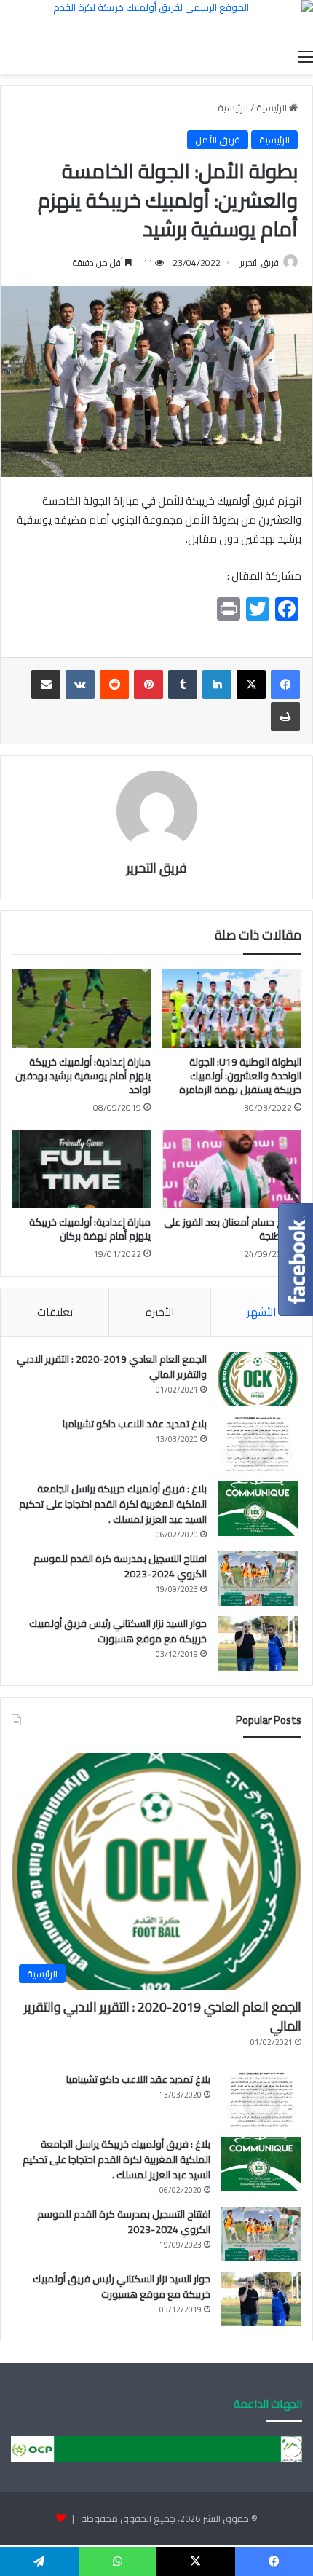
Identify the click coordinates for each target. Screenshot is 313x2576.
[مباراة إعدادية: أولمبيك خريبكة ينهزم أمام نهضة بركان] (81, 1169)
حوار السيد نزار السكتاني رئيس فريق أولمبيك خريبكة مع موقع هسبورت (118, 1631)
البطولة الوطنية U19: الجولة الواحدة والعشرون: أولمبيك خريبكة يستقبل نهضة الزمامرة (240, 1076)
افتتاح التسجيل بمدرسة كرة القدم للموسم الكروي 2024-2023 (120, 1566)
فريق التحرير (156, 868)
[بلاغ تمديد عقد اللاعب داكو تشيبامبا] (258, 1444)
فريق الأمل (218, 140)
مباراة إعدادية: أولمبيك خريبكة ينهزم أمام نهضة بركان (90, 1229)
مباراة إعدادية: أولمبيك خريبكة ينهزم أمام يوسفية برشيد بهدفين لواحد (83, 1076)
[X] (251, 685)
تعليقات (55, 1312)
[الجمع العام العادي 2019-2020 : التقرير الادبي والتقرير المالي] (258, 1379)
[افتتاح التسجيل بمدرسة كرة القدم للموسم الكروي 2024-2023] (258, 1579)
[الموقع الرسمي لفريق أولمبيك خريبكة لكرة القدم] (156, 21)
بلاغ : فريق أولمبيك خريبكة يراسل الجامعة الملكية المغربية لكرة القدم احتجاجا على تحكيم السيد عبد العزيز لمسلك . (113, 1504)
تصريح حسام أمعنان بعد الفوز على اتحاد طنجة (233, 1229)
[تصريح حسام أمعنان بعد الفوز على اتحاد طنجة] (232, 1169)
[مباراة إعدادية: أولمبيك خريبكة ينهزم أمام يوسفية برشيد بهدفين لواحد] (81, 1009)
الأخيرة (160, 1312)
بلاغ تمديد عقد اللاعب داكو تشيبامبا (135, 1424)
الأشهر (261, 1312)
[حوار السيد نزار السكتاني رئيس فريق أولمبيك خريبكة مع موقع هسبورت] (258, 1643)
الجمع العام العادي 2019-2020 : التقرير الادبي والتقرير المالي (112, 1367)
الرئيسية (273, 108)
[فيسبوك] (285, 685)
